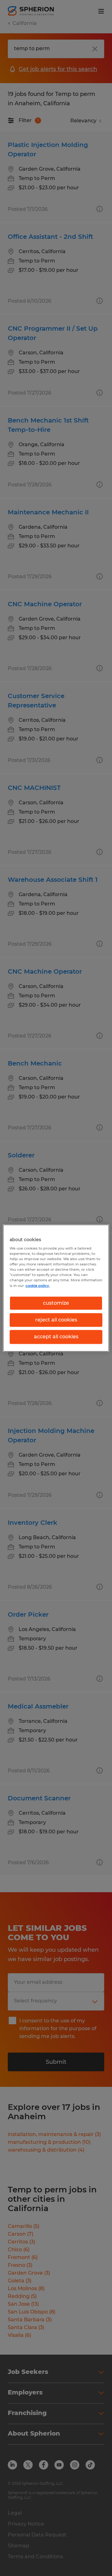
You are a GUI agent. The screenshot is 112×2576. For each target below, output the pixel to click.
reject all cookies (56, 1320)
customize (56, 1303)
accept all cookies (56, 1337)
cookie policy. (38, 1286)
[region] (56, 1288)
